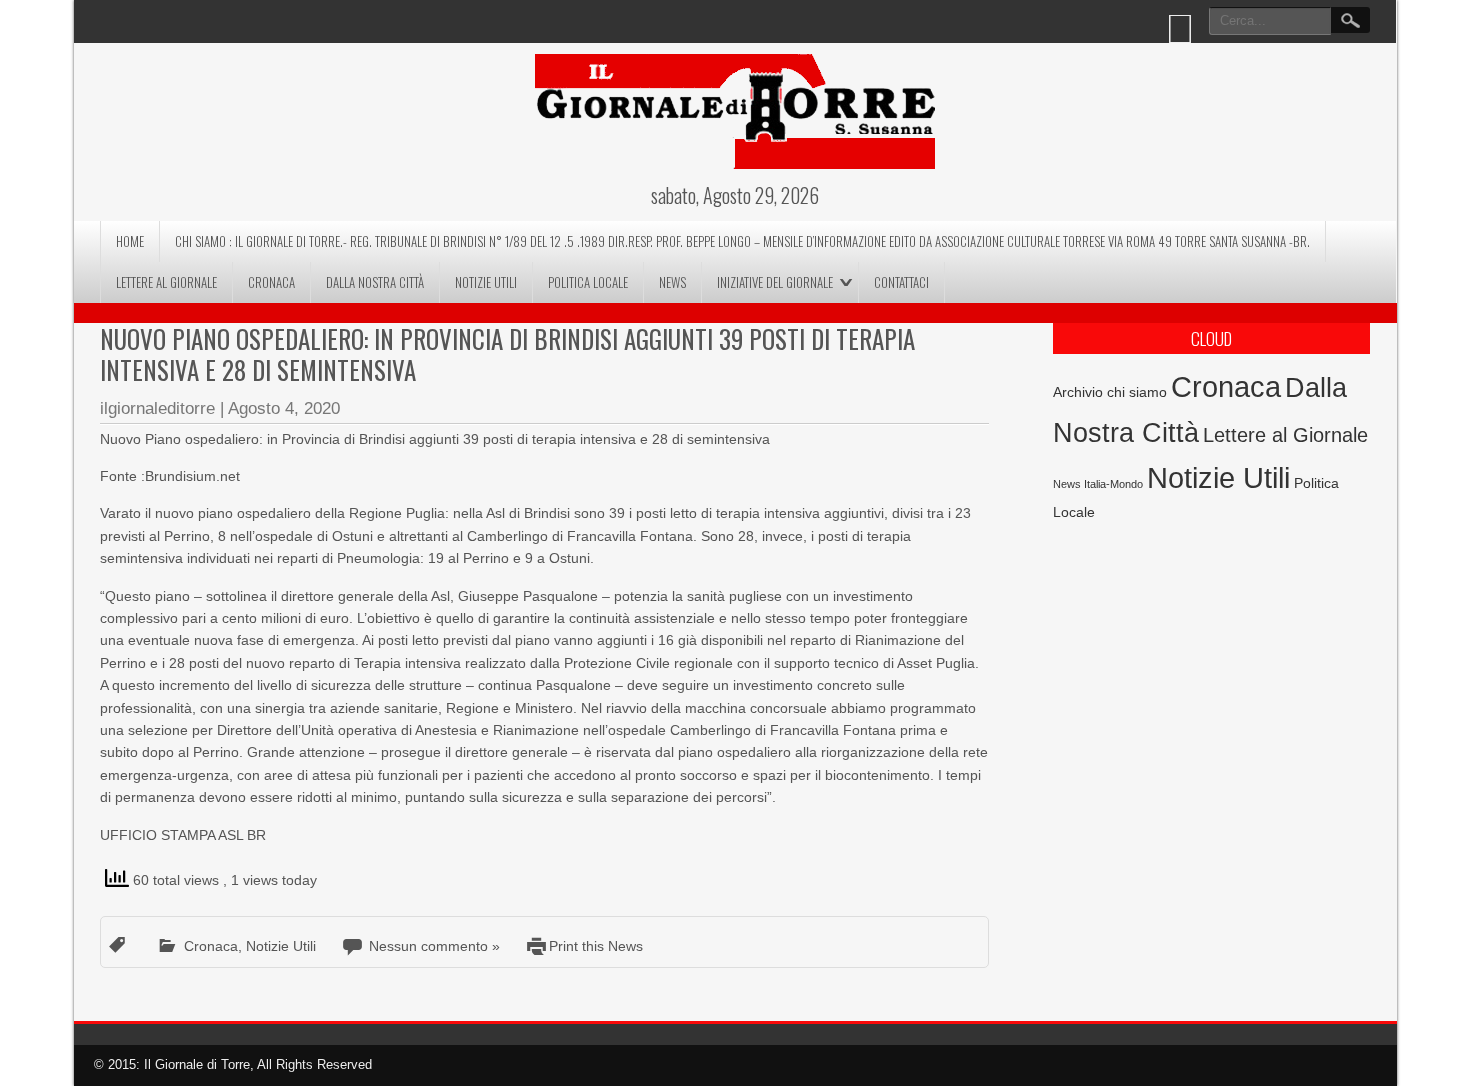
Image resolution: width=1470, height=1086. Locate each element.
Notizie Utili (486, 282)
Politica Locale (588, 282)
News (672, 282)
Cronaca (271, 282)
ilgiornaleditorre (157, 408)
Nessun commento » (434, 946)
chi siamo (1137, 392)
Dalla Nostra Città (375, 282)
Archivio (1078, 392)
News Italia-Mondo (1098, 484)
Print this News (596, 946)
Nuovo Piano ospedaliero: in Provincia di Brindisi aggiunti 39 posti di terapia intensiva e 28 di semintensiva (507, 354)
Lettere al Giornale (166, 282)
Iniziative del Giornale (775, 282)
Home (130, 241)
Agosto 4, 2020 (284, 408)
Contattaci (901, 282)
